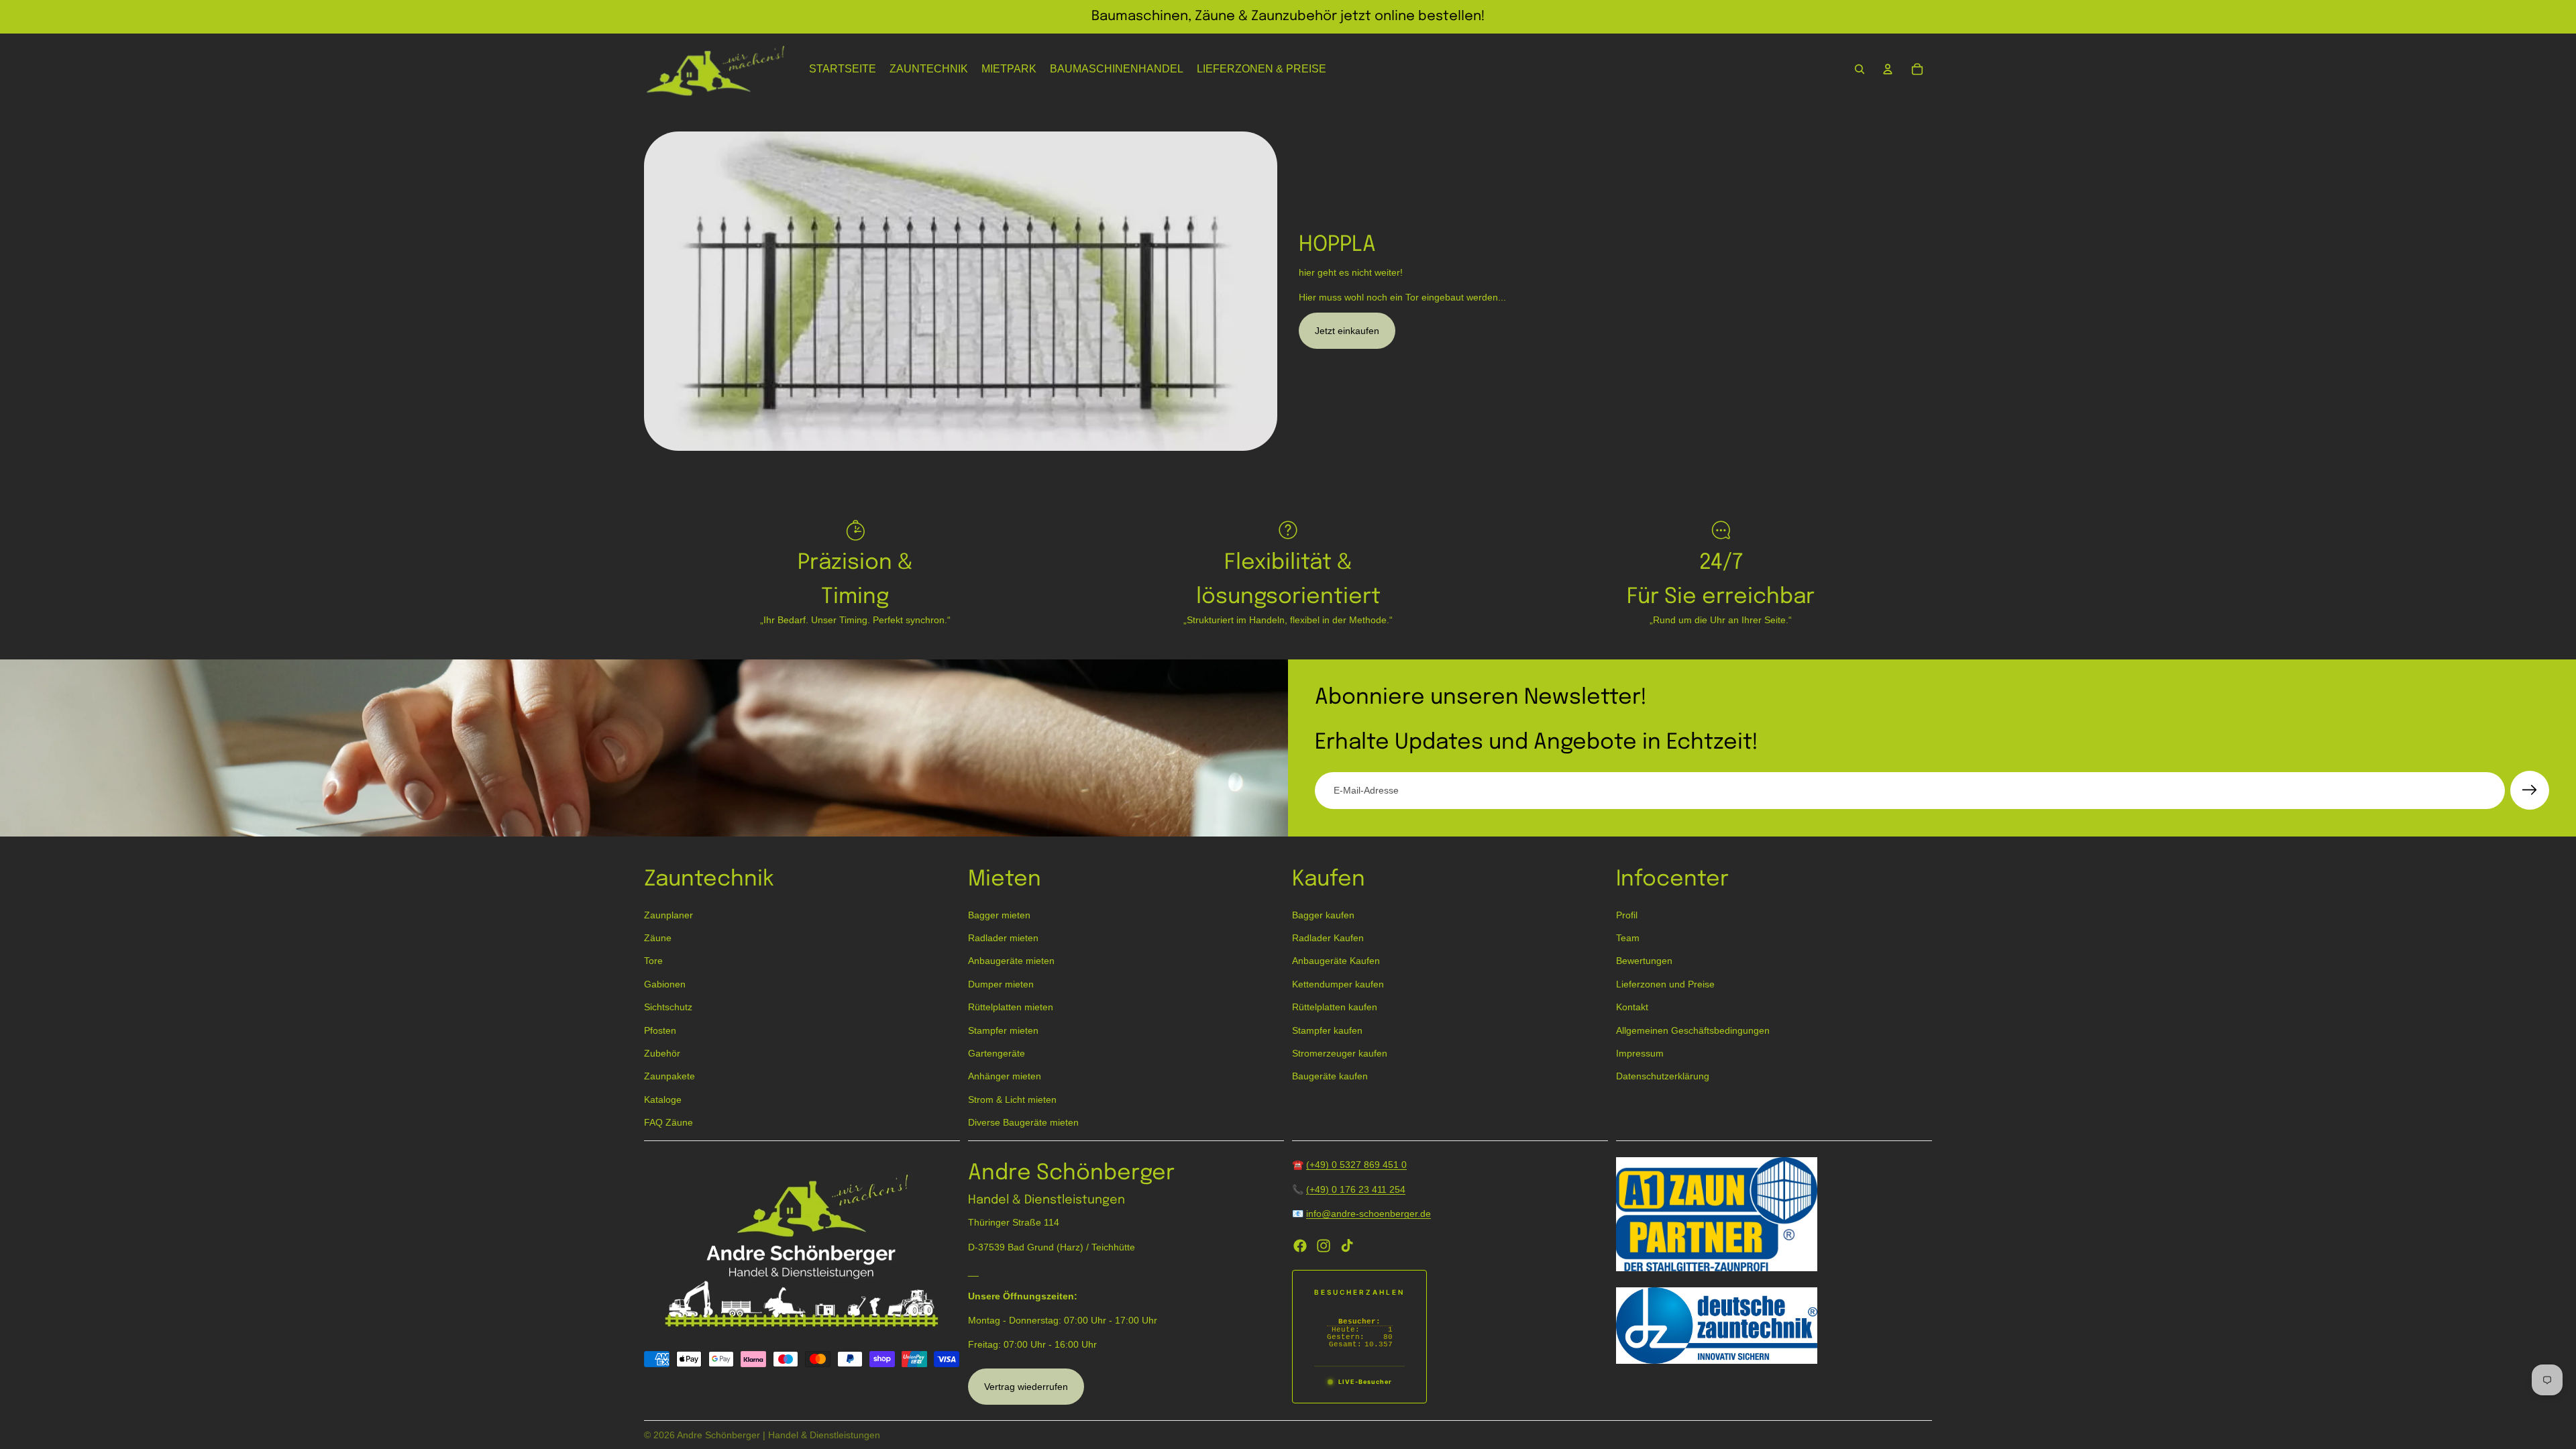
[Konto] (1888, 69)
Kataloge (663, 1099)
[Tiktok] (1347, 1246)
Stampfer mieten (1003, 1030)
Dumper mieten (1001, 984)
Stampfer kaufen (1327, 1030)
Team (1628, 938)
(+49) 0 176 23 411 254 (1356, 1189)
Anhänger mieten (1005, 1077)
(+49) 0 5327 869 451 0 (1356, 1165)
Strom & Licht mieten (1012, 1099)
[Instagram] (1324, 1246)
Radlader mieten (1003, 938)
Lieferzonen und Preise (1665, 984)
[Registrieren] (2530, 790)
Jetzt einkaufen (1347, 331)
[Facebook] (1300, 1246)
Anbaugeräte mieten (1011, 961)
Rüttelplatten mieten (1011, 1008)
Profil (1627, 915)
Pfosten (660, 1030)
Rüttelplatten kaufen (1335, 1008)
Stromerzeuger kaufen (1340, 1053)
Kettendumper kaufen (1338, 984)
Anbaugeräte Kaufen (1336, 961)
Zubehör (662, 1053)
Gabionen (665, 984)
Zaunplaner (668, 915)
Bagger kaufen (1323, 915)
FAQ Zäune (668, 1123)
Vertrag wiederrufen (1026, 1387)
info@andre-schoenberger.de (1368, 1214)
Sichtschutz (668, 1008)
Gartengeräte (997, 1053)
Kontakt (1632, 1008)
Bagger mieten (999, 915)
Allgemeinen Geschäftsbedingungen (1693, 1030)
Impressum (1640, 1053)
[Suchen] (1860, 69)
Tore (653, 961)
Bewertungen (1644, 961)
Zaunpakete (669, 1077)
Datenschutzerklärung (1663, 1077)
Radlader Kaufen (1328, 938)
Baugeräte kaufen (1330, 1077)
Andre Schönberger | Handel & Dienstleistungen (779, 1435)
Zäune (658, 938)
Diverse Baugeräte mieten (1023, 1123)
